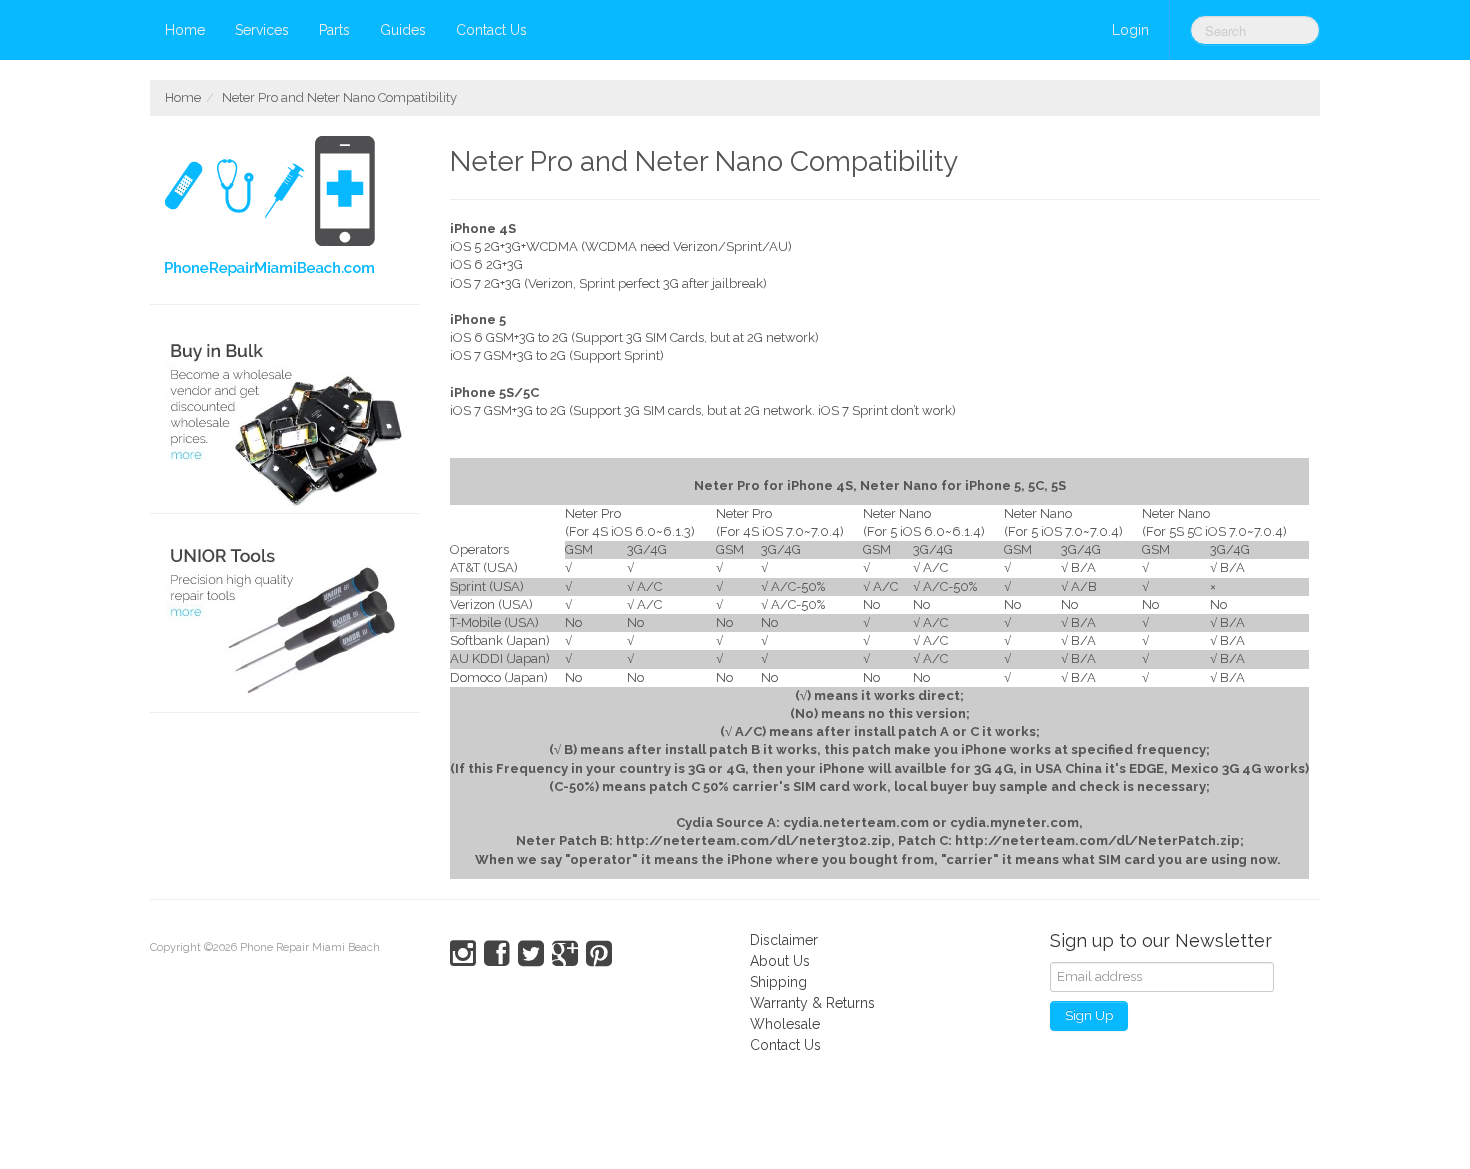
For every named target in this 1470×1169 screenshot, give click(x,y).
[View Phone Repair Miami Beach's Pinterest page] (599, 954)
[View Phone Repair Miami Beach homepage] (292, 210)
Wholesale (785, 1024)
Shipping (778, 982)
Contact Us (491, 30)
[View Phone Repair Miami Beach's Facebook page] (497, 954)
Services (262, 30)
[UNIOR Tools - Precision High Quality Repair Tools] (285, 618)
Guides (403, 30)
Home (185, 30)
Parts (334, 30)
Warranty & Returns (812, 1003)
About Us (780, 961)
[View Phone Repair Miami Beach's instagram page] (463, 954)
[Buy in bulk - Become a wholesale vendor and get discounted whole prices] (285, 419)
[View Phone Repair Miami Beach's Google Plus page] (565, 954)
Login (1130, 30)
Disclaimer (784, 940)
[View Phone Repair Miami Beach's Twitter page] (531, 954)
